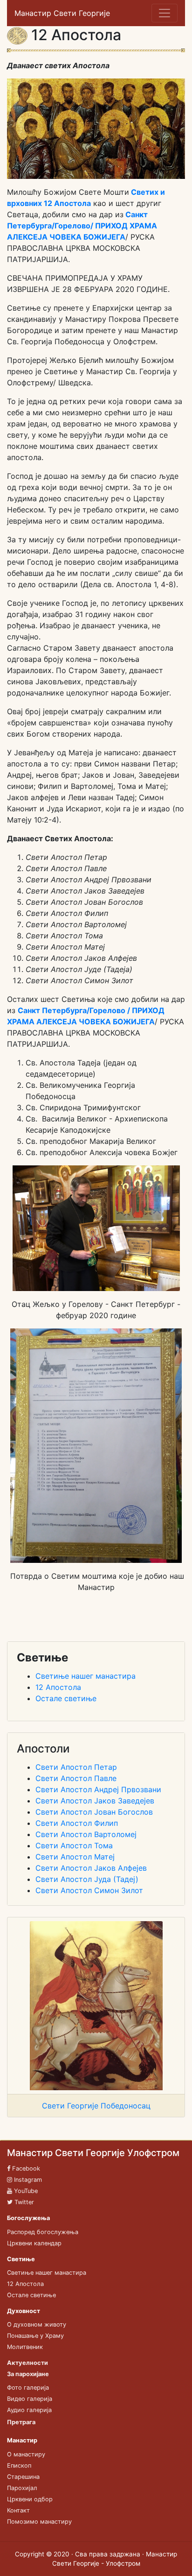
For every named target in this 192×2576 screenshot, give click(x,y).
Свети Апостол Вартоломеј (86, 1834)
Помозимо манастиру (39, 2522)
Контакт (18, 2510)
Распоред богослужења (43, 2232)
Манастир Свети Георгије (62, 13)
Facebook (25, 2168)
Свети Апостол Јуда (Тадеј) (87, 1879)
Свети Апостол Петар (76, 1767)
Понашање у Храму (35, 2336)
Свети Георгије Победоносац (96, 2106)
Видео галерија (30, 2399)
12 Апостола (58, 1687)
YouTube (25, 2191)
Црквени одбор (30, 2499)
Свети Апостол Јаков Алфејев (91, 1868)
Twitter (23, 2202)
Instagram (27, 2180)
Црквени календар (34, 2243)
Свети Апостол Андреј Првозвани (98, 1789)
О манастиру (26, 2454)
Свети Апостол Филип (77, 1823)
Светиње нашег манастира (86, 1676)
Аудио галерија (29, 2410)
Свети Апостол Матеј (75, 1857)
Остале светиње (66, 1698)
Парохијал (22, 2488)
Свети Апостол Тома (74, 1845)
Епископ (19, 2466)
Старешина (23, 2477)
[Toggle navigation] (165, 13)
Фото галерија (28, 2388)
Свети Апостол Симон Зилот (89, 1890)
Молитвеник (25, 2347)
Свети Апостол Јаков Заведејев (95, 1801)
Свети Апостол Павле (76, 1778)
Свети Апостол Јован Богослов (94, 1812)
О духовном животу (37, 2324)
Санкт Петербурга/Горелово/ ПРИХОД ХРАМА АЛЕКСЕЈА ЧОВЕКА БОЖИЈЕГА (82, 226)
